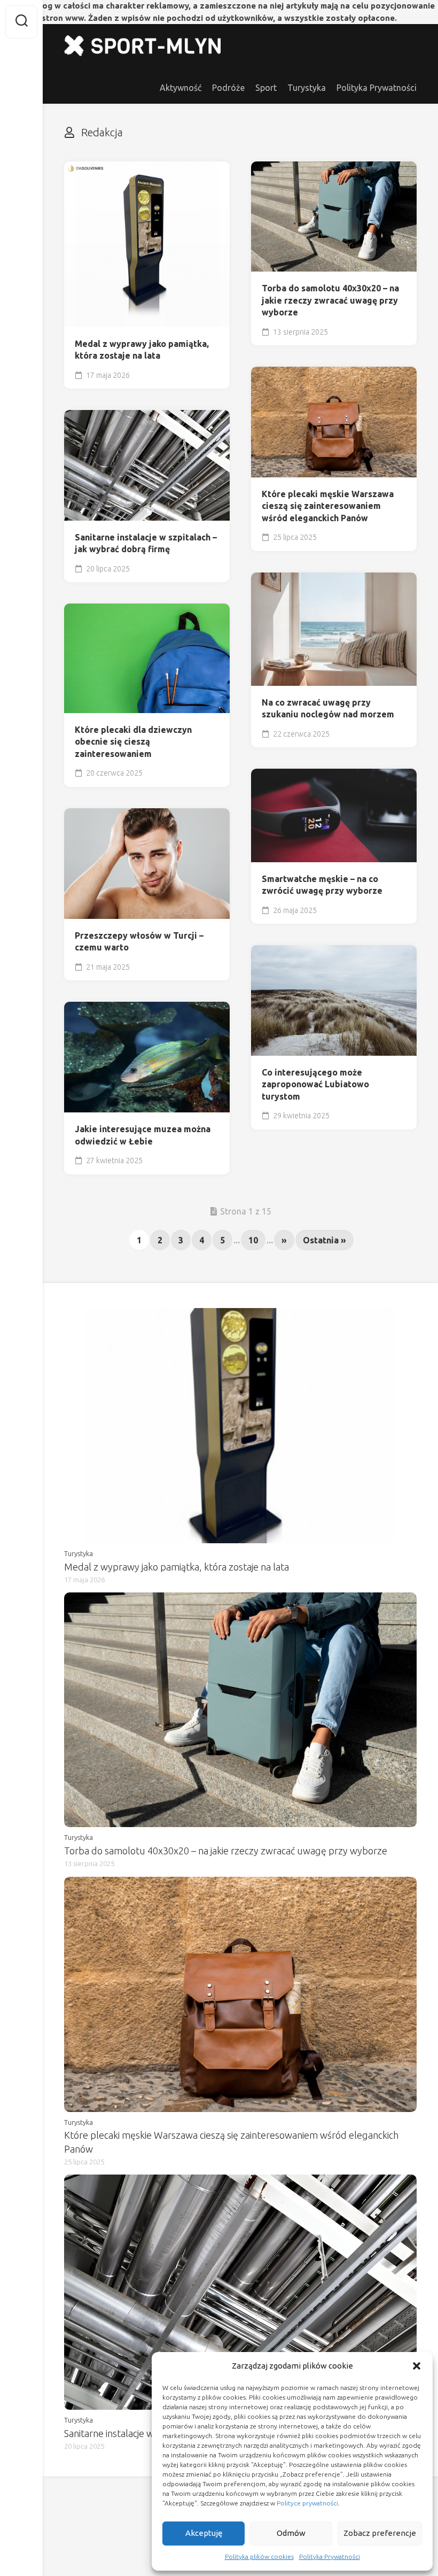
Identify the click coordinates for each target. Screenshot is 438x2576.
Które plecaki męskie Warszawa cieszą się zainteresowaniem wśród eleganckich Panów (328, 506)
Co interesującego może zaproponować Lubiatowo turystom (315, 1084)
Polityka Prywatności (330, 2556)
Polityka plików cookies (259, 2556)
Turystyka (307, 88)
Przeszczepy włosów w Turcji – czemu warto (139, 942)
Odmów (291, 2533)
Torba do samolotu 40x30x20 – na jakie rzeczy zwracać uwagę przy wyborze (330, 300)
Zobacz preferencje (380, 2533)
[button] (417, 2366)
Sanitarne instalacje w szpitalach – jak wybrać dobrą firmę (146, 543)
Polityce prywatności (307, 2503)
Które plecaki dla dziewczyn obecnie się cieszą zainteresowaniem (133, 742)
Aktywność (181, 88)
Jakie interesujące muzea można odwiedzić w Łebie (143, 1135)
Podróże (228, 88)
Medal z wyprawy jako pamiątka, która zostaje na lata (142, 350)
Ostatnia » (324, 1240)
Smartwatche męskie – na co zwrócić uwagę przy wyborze (322, 885)
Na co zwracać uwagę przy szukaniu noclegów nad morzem (328, 709)
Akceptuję (204, 2533)
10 (253, 1240)
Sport (266, 88)
